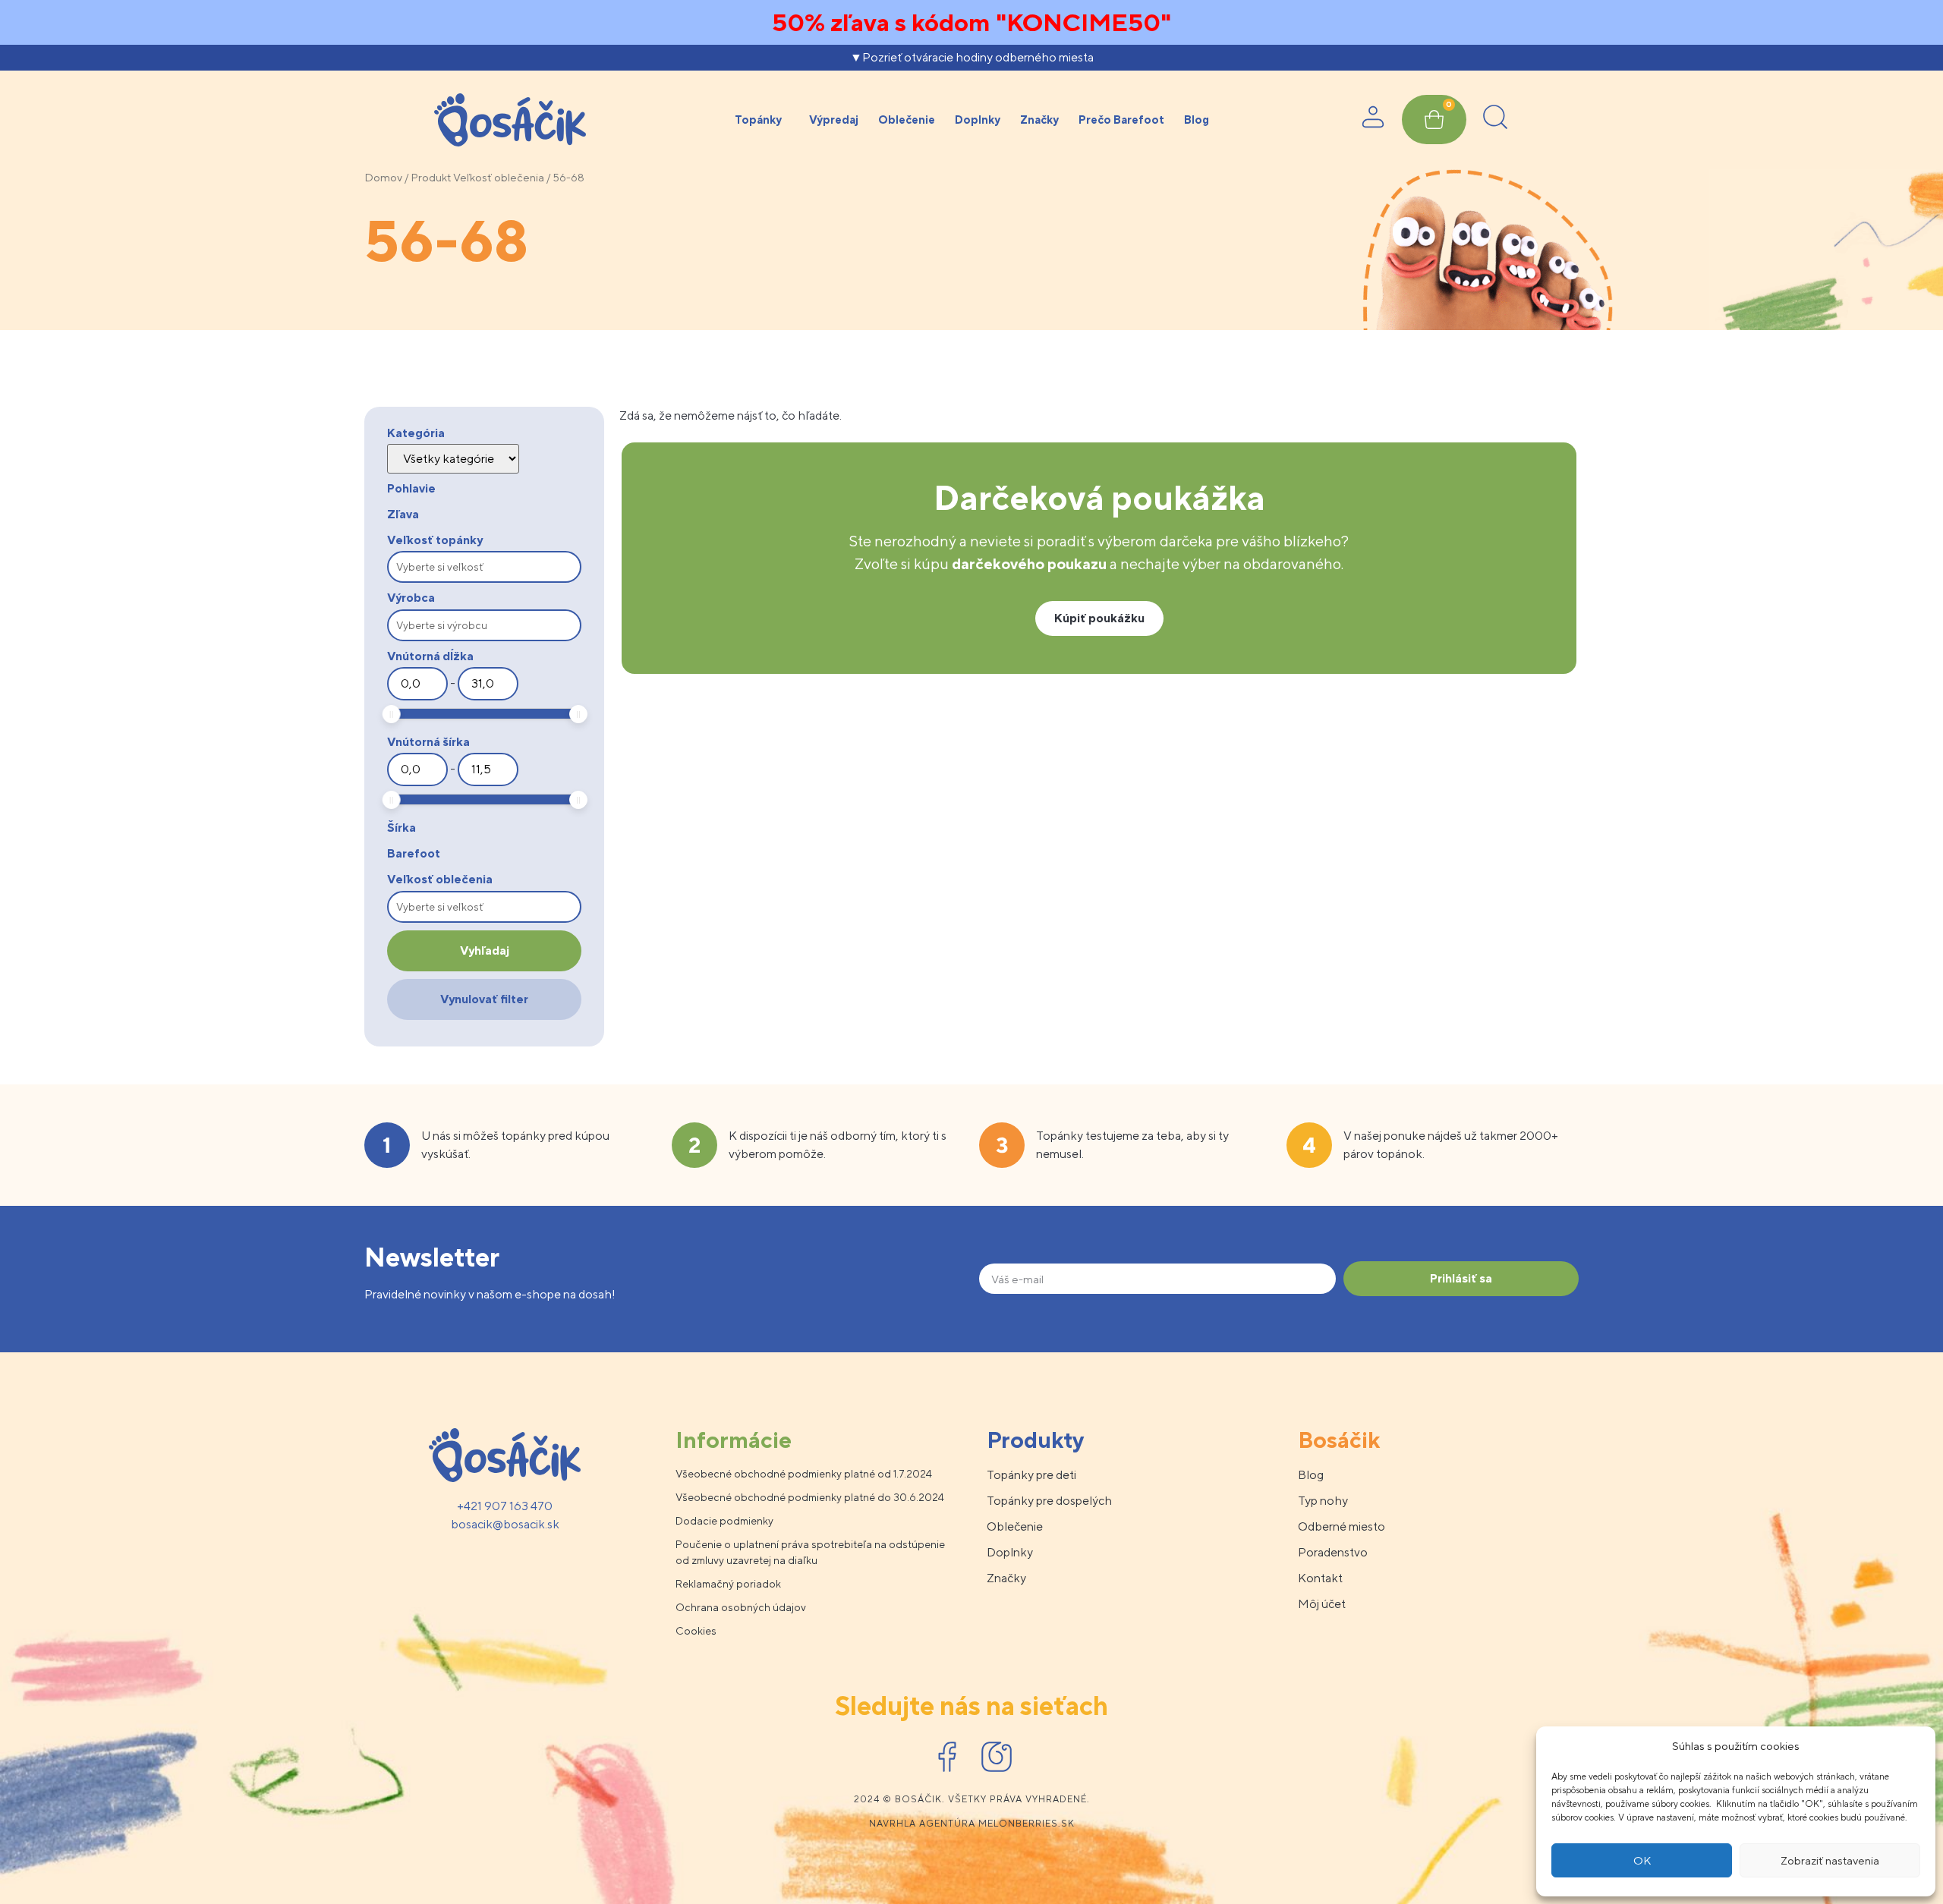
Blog (1197, 120)
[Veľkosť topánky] (484, 567)
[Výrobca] (484, 625)
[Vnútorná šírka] (417, 769)
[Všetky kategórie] (453, 459)
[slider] (392, 714)
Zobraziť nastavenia (1830, 1860)
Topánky (758, 120)
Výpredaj (834, 120)
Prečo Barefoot (1121, 120)
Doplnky (978, 120)
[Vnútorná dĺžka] (417, 684)
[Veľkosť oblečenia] (484, 907)
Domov (383, 177)
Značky (1039, 120)
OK (1642, 1860)
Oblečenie (907, 120)
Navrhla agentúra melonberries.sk (972, 1824)
